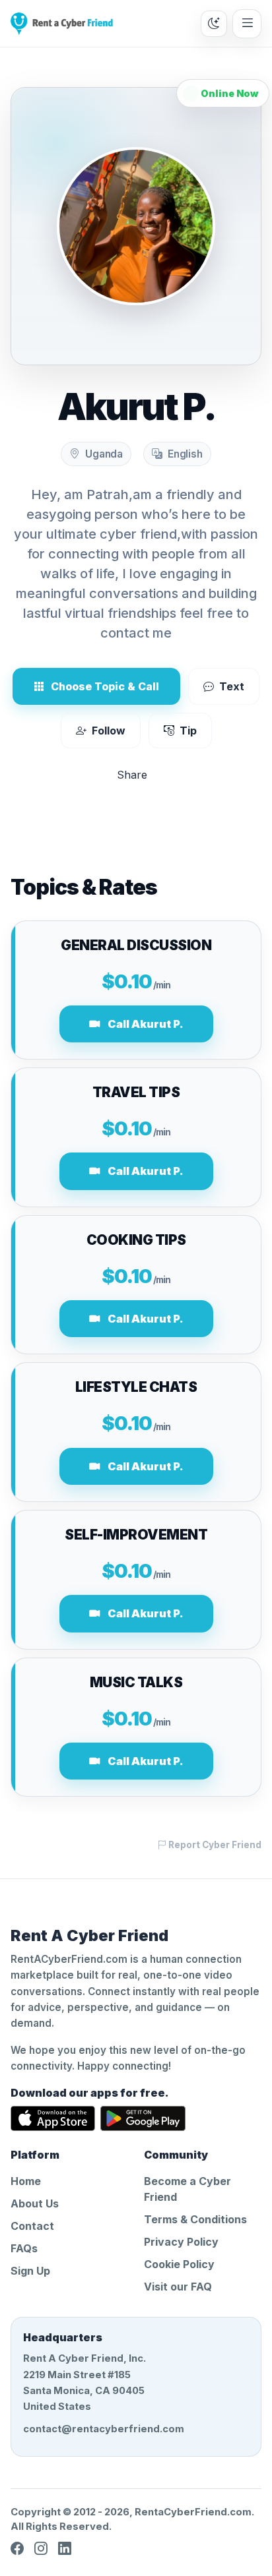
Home (26, 2181)
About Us (35, 2203)
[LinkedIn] (65, 2549)
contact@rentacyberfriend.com (104, 2429)
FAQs (24, 2248)
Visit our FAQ (178, 2287)
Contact (32, 2226)
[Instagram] (41, 2549)
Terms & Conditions (195, 2219)
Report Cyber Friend (214, 1845)
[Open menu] (247, 24)
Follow (109, 731)
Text (232, 686)
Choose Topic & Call (105, 686)
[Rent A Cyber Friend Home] (62, 24)
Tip (188, 731)
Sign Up (30, 2271)
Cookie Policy (179, 2264)
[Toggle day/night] (214, 24)
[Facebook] (17, 2549)
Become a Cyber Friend (187, 2189)
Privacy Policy (181, 2242)
